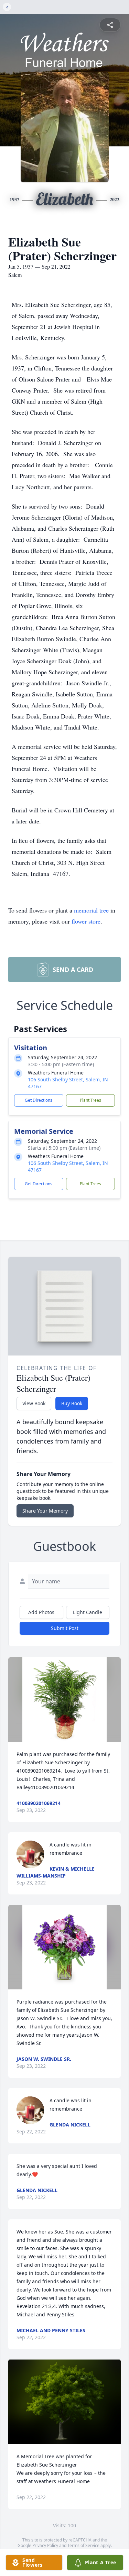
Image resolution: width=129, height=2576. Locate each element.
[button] (64, 1700)
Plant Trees (90, 1100)
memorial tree (91, 910)
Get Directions (39, 1100)
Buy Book (72, 1403)
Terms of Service (83, 2545)
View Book (34, 1403)
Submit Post (65, 1628)
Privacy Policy (45, 2545)
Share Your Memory (45, 1511)
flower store (86, 921)
